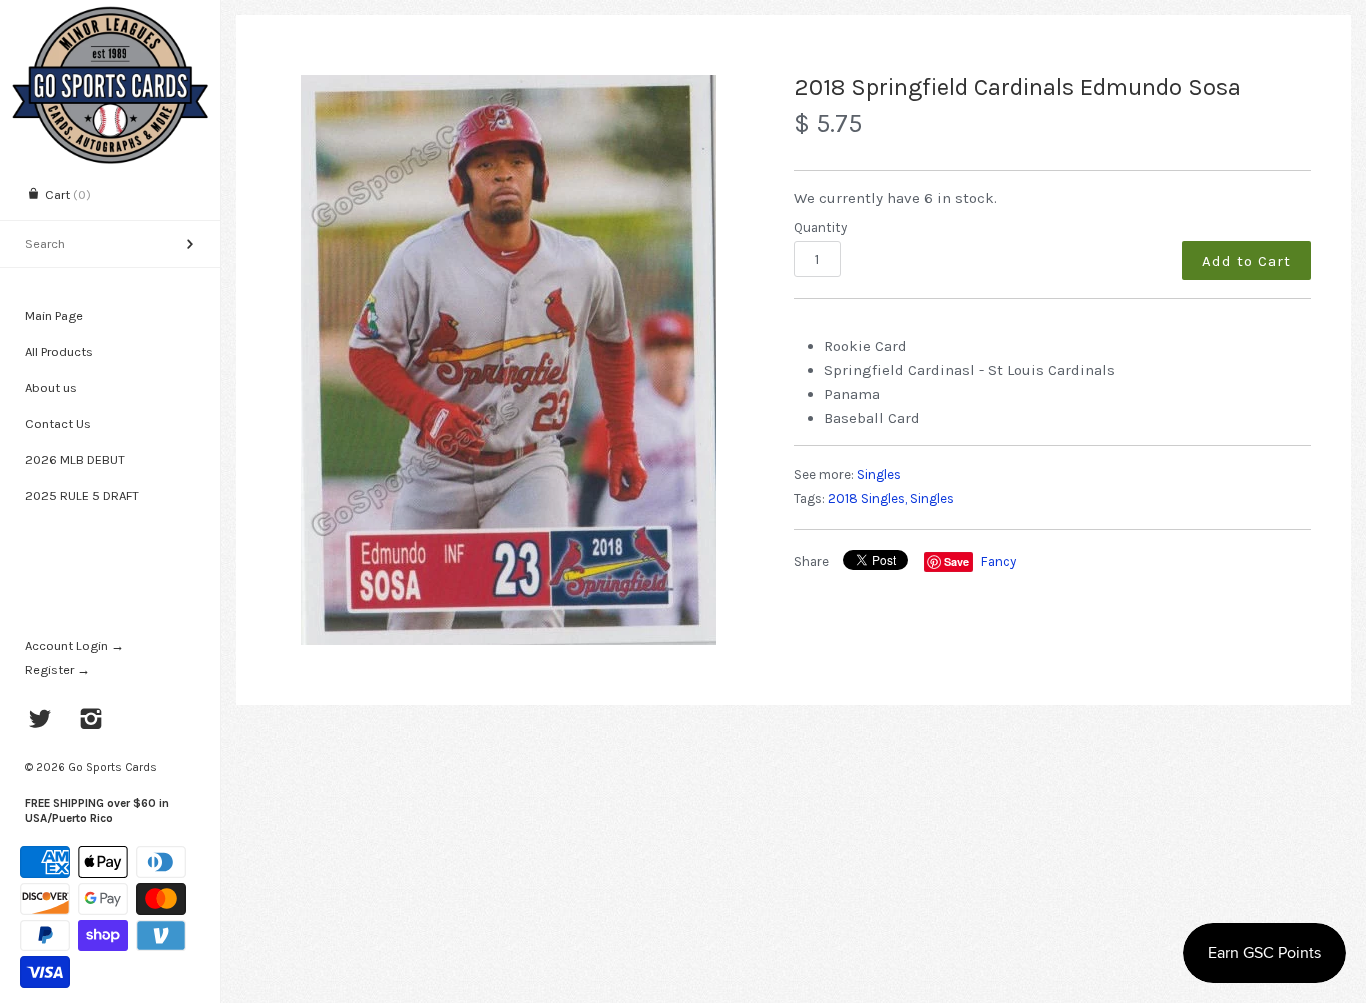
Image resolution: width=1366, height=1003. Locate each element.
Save (956, 561)
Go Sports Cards (112, 767)
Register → (57, 669)
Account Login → (74, 645)
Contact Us (58, 423)
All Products (59, 351)
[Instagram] (91, 721)
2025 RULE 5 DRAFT (82, 495)
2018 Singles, (867, 498)
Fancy (998, 561)
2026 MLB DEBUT (75, 459)
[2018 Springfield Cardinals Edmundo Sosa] (509, 360)
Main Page (54, 315)
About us (51, 387)
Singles (879, 474)
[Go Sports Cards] (110, 17)
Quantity (820, 227)
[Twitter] (40, 721)
